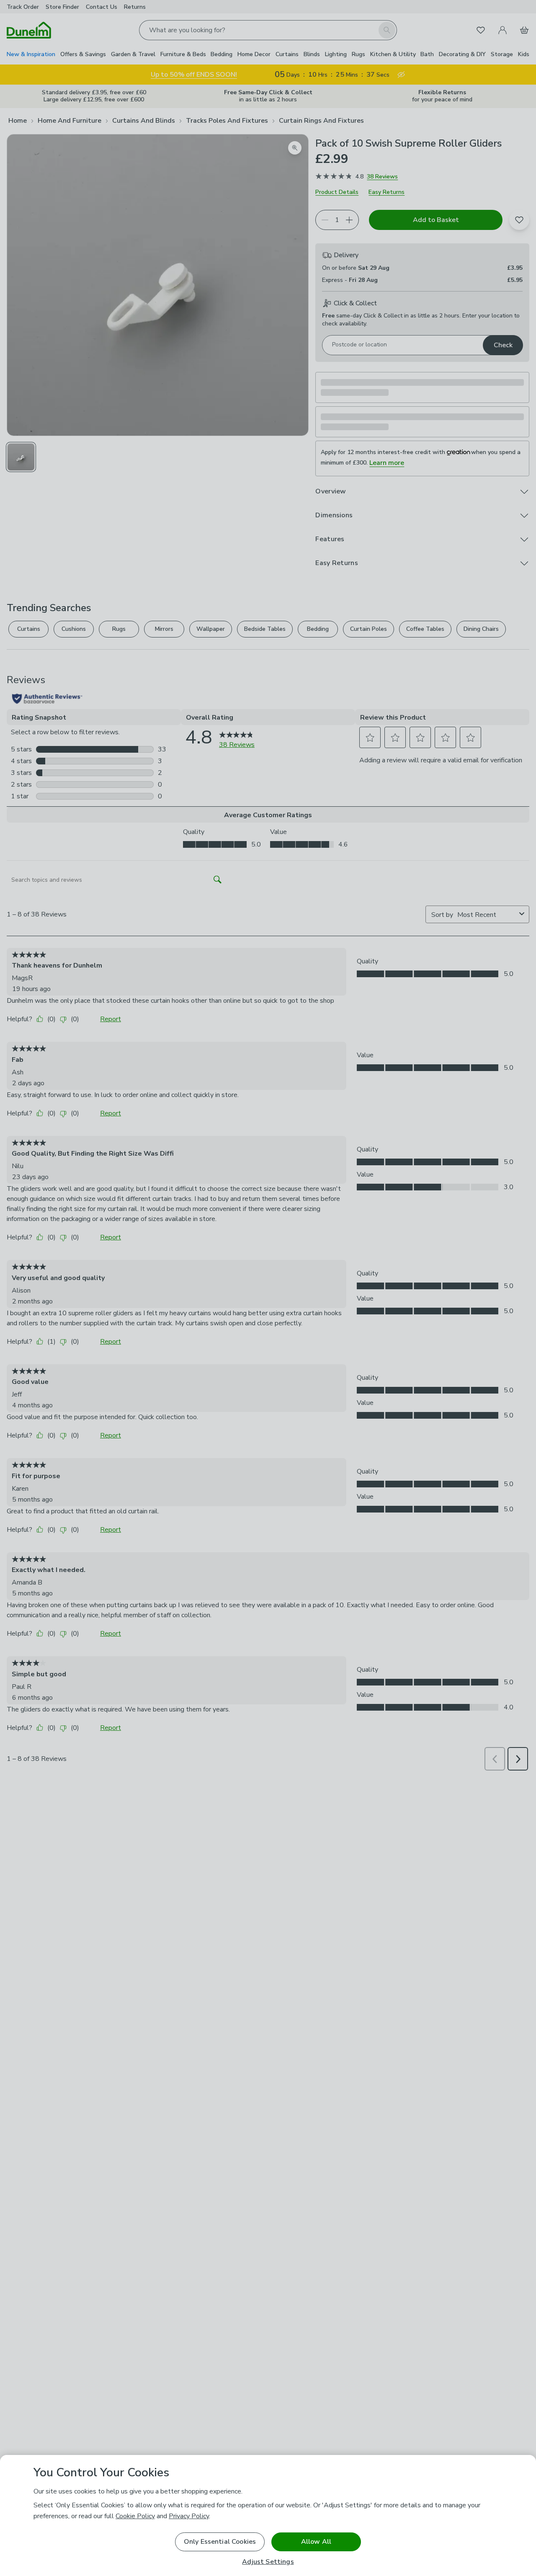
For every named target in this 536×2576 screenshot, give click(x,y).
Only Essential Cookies (220, 2542)
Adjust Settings (268, 2562)
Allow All (316, 2542)
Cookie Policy (135, 2516)
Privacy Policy (189, 2516)
